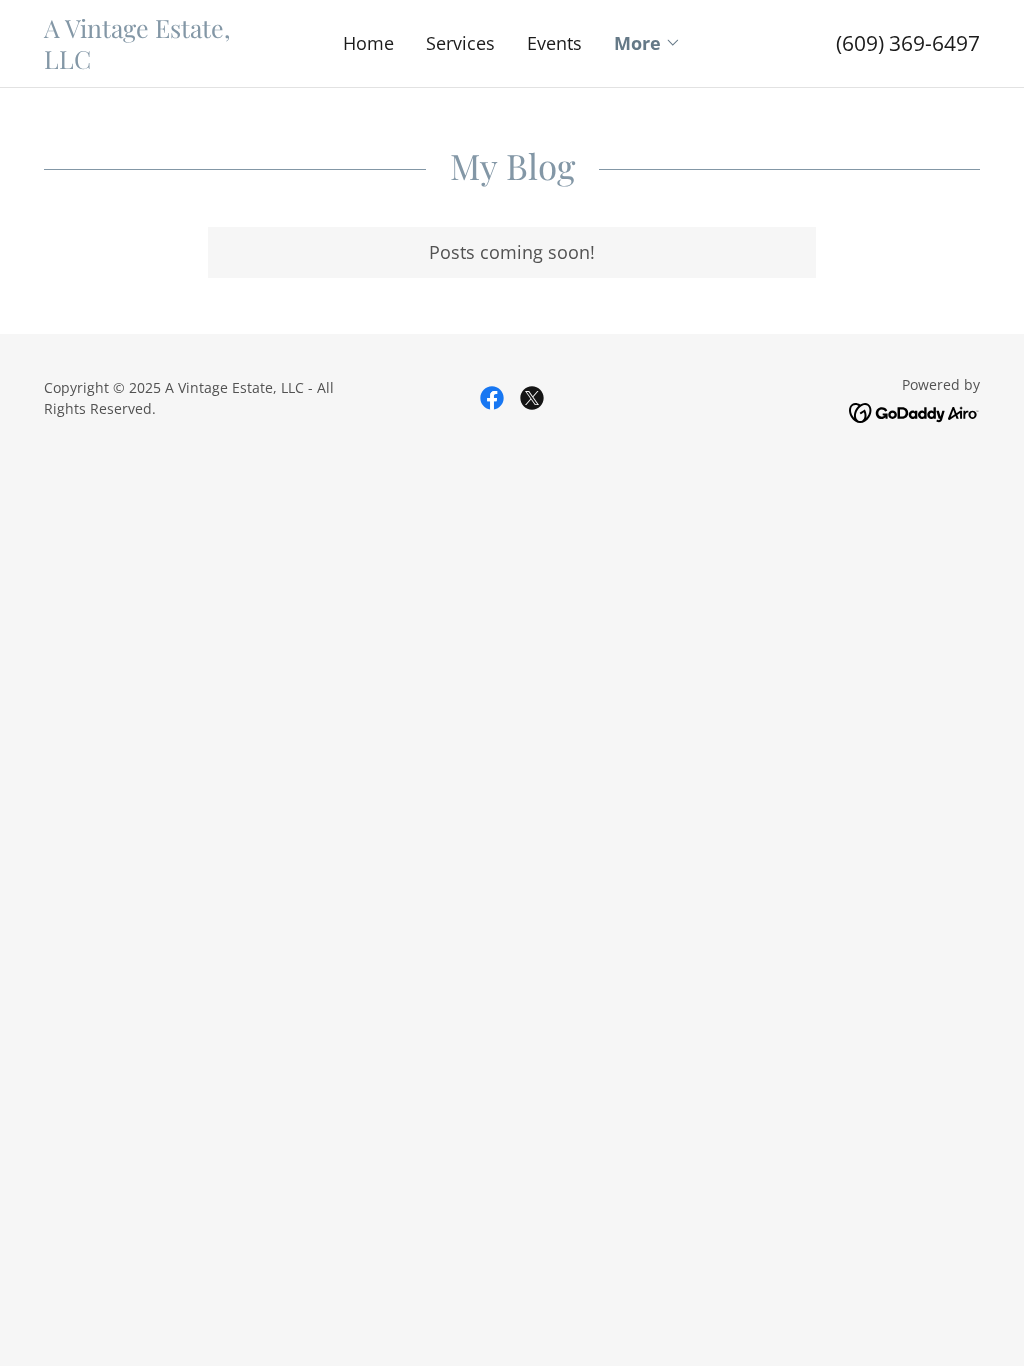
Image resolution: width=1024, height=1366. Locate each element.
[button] (647, 43)
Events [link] (554, 43)
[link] (161, 62)
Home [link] (368, 43)
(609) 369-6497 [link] (908, 43)
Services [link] (460, 43)
